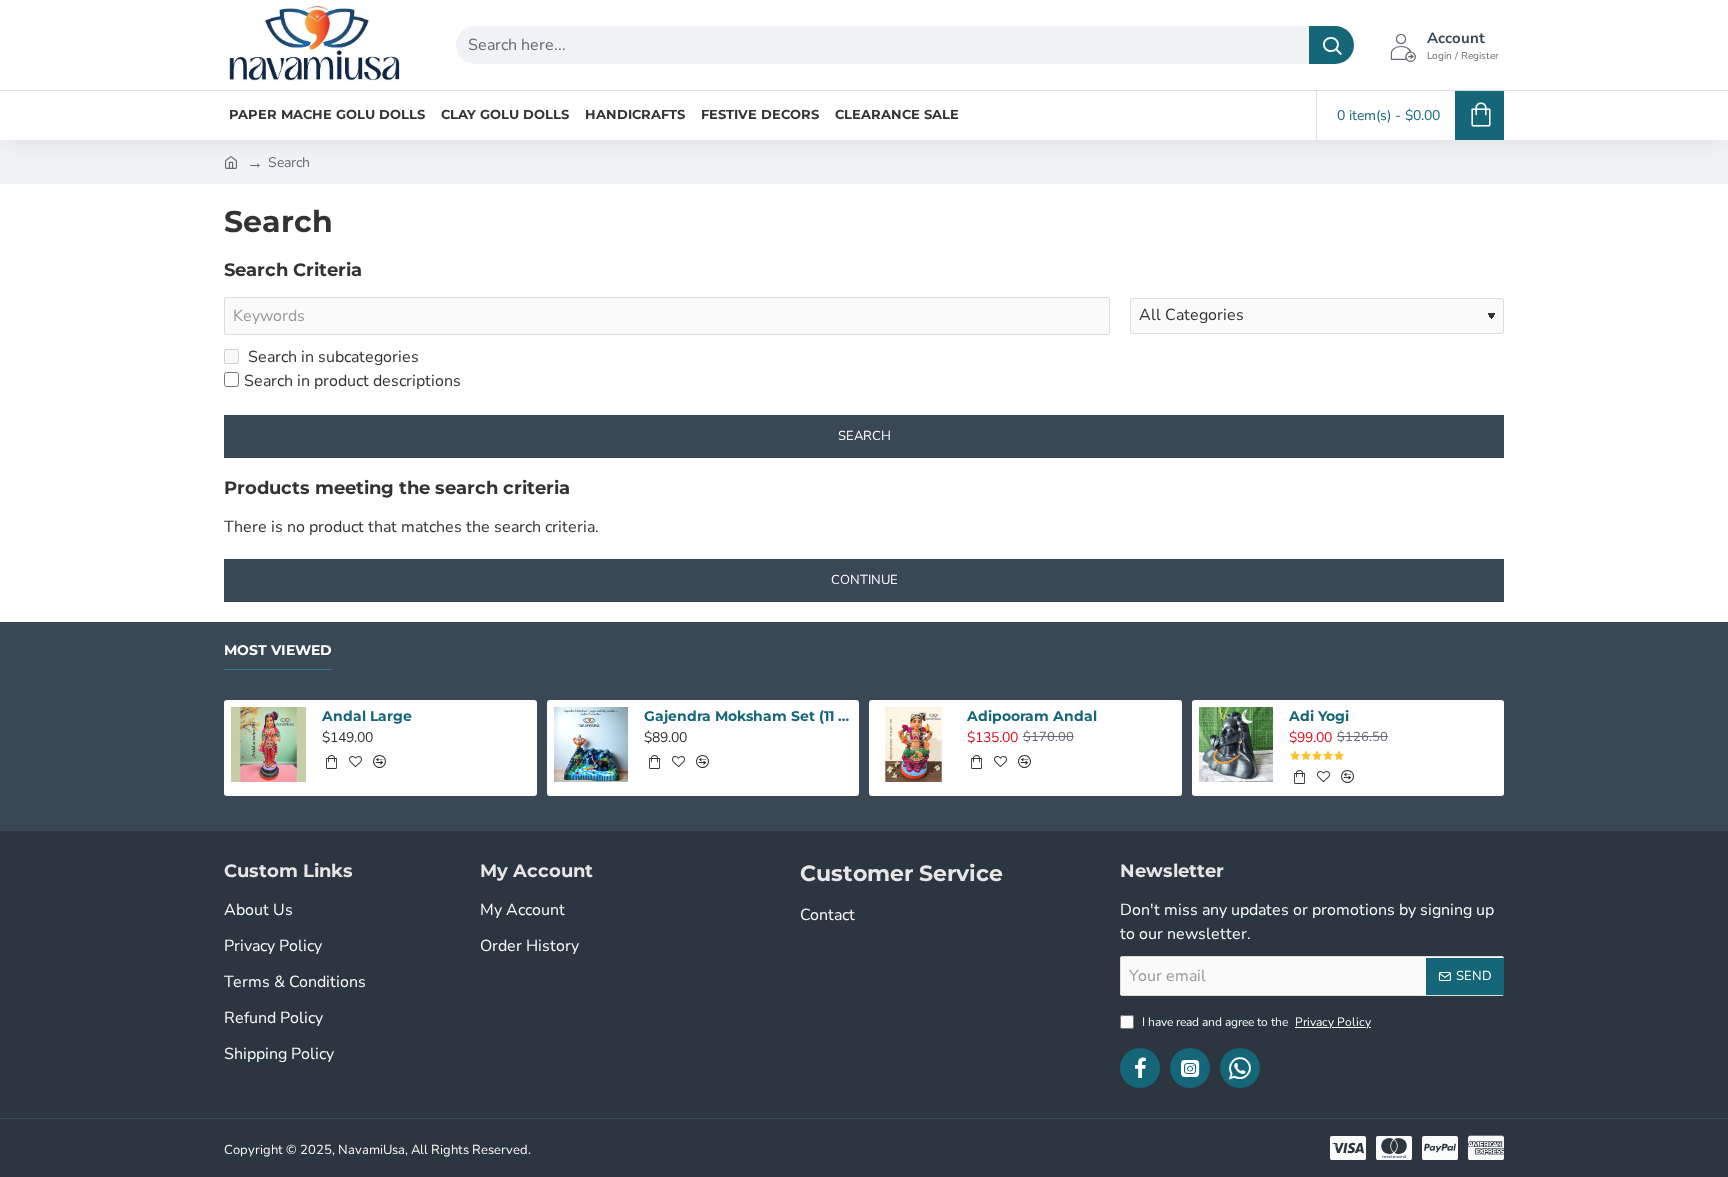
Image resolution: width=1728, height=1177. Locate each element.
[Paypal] (1440, 1148)
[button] (331, 762)
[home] (231, 161)
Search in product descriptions (352, 381)
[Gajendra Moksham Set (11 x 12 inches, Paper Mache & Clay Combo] (591, 744)
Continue (864, 580)
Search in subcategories (331, 357)
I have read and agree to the (1255, 1022)
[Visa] (1348, 1148)
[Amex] (1486, 1148)
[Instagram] (1190, 1068)
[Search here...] (1331, 45)
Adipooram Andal (1032, 716)
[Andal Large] (268, 744)
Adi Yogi (1319, 716)
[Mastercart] (1394, 1148)
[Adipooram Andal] (913, 744)
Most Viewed (278, 650)
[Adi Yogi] (1236, 744)
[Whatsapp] (1240, 1068)
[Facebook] (1140, 1068)
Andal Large (367, 716)
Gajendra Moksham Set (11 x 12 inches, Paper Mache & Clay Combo (748, 716)
